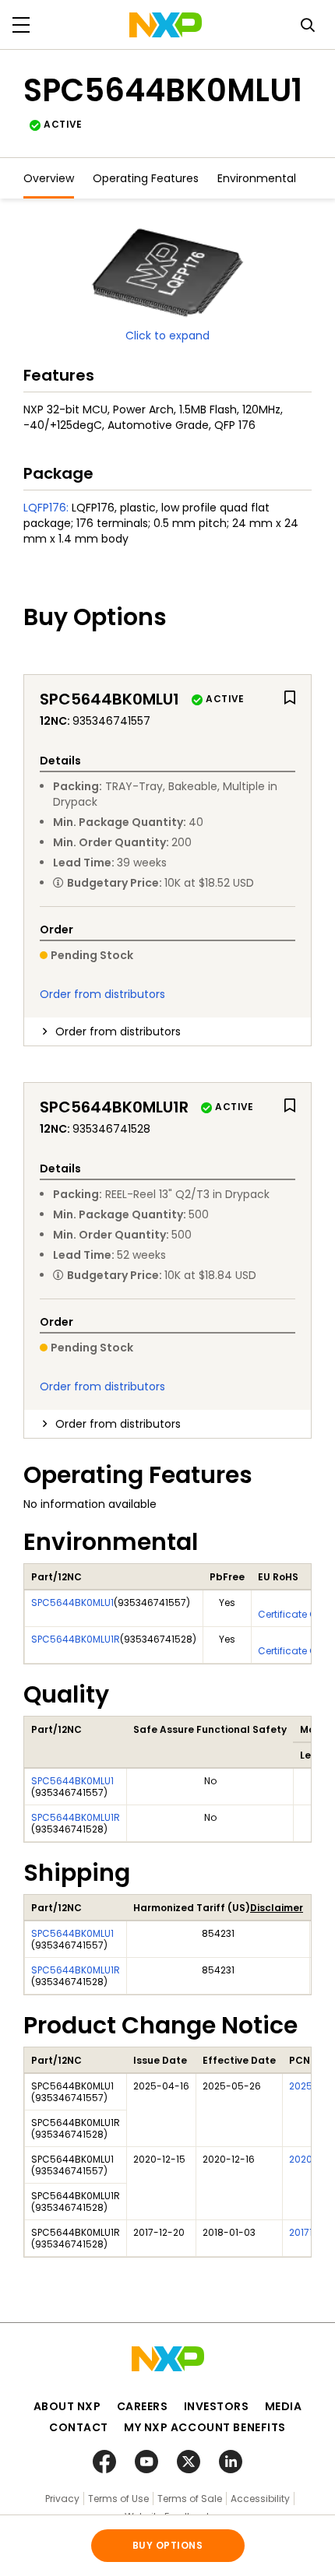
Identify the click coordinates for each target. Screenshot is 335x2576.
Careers (143, 2406)
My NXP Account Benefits (205, 2427)
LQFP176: (46, 508)
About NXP (67, 2406)
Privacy (62, 2499)
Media (284, 2406)
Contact (79, 2427)
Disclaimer (277, 1908)
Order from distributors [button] (118, 1031)
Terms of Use (118, 2499)
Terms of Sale (190, 2499)
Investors (217, 2406)
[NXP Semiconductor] (166, 25)
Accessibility (260, 2499)
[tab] (167, 1031)
